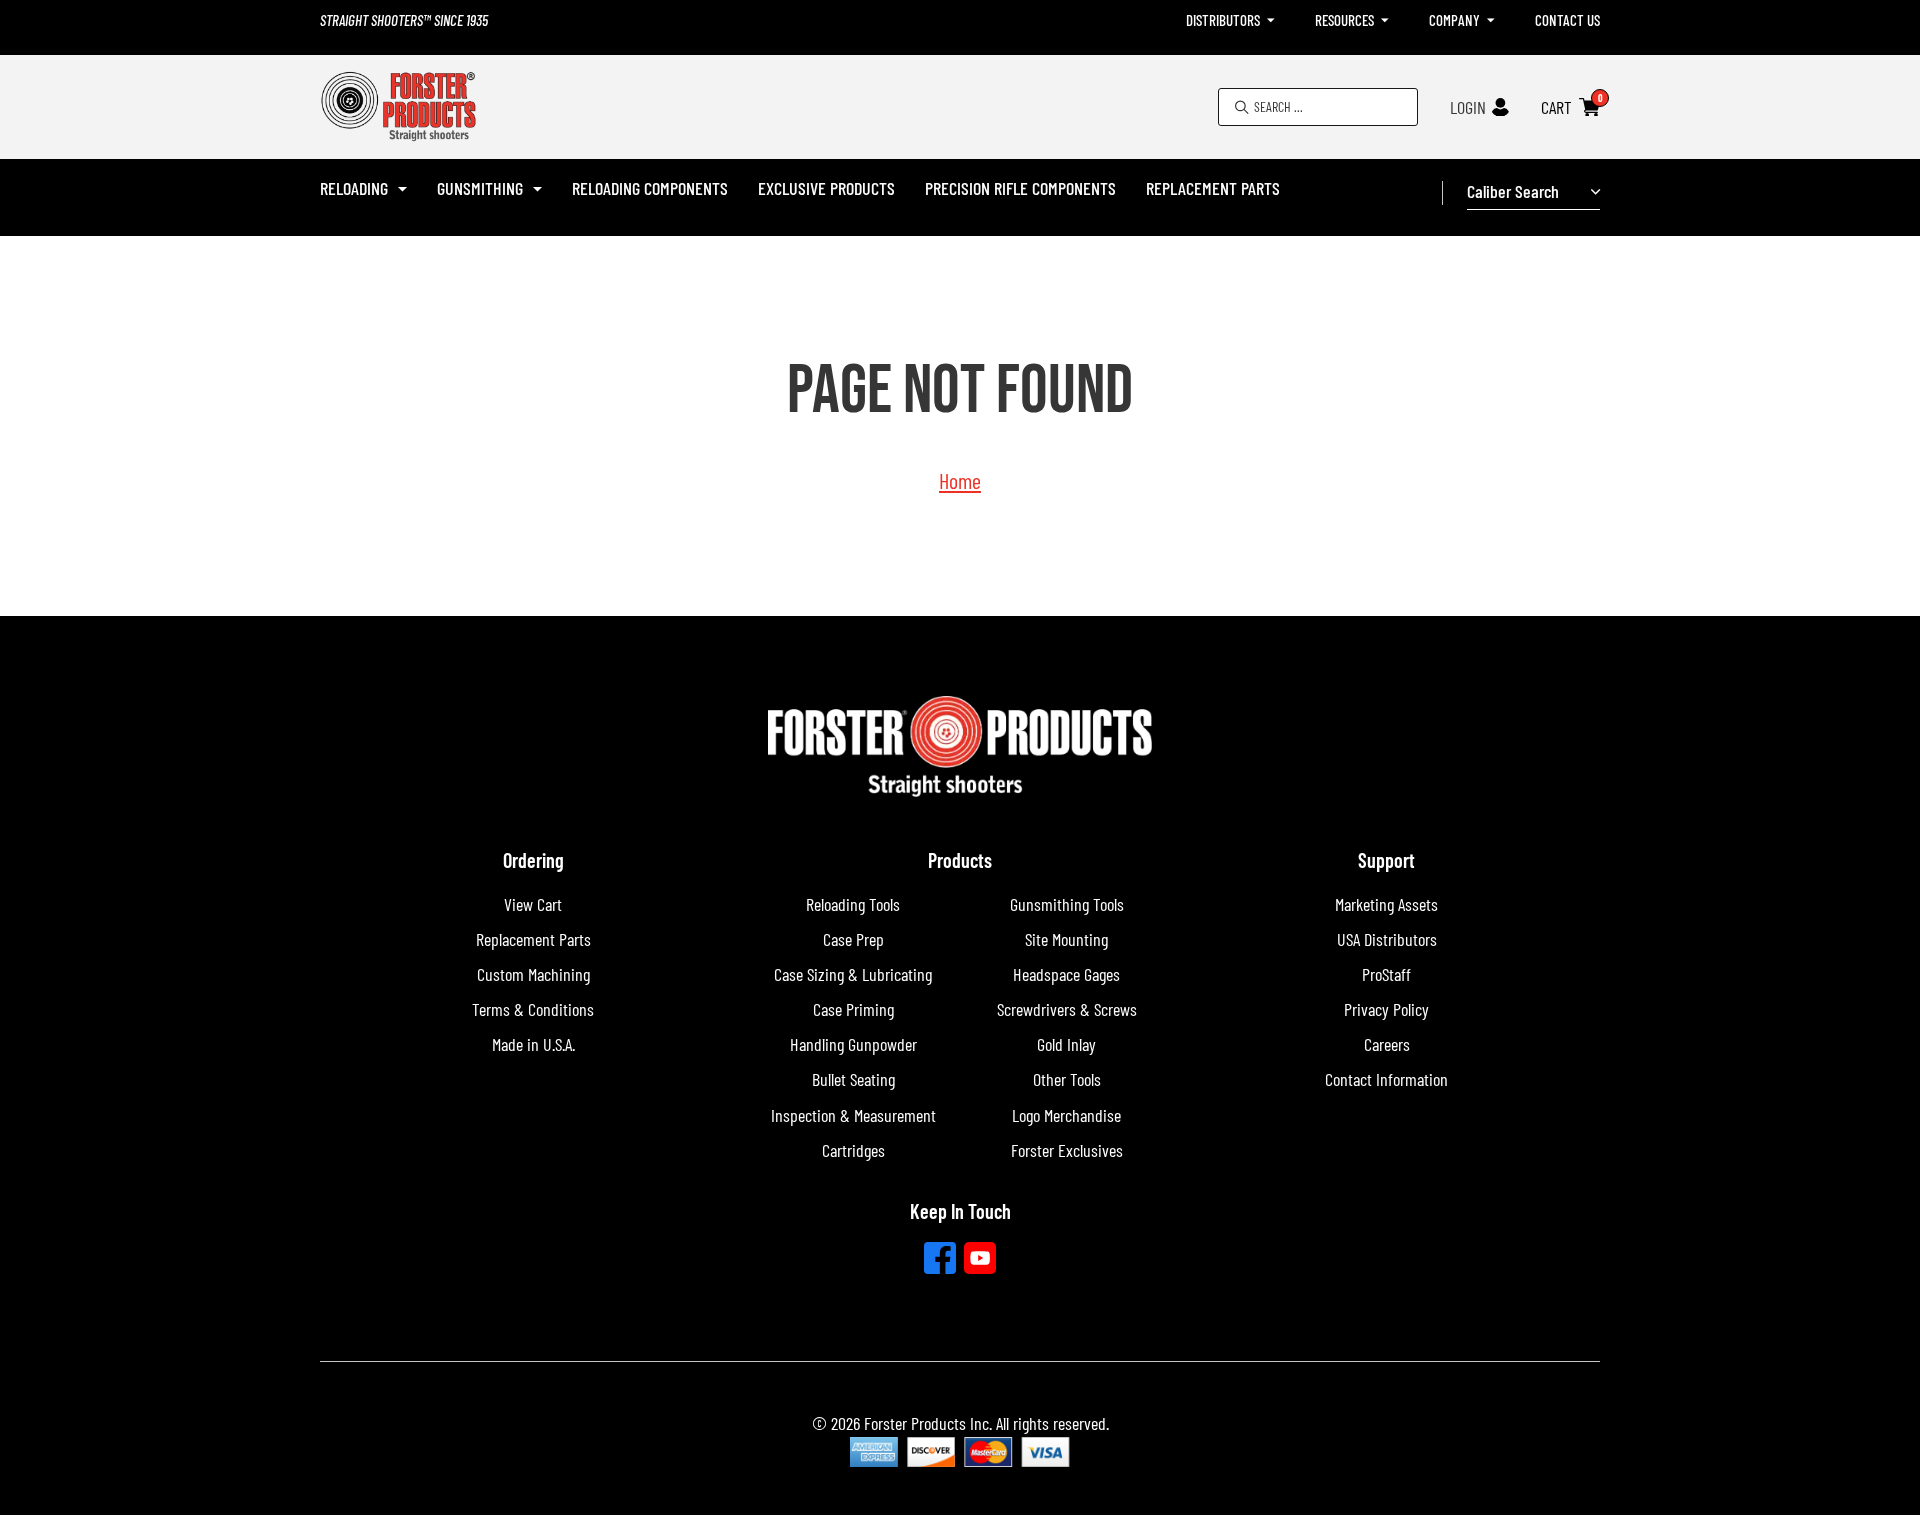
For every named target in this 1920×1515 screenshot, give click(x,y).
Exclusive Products (826, 188)
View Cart (533, 904)
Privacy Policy (1386, 1009)
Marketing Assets (1386, 904)
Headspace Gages (1066, 974)
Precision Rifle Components (1020, 188)
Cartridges (853, 1150)
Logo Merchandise (1066, 1115)
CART (1556, 107)
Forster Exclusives (1067, 1150)
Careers (1387, 1044)
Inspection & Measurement (853, 1115)
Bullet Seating (853, 1079)
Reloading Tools (853, 904)
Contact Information (1386, 1079)
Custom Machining (533, 974)
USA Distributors (1387, 939)
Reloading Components (650, 188)
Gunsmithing (480, 188)
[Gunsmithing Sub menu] (537, 189)
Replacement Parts (1213, 188)
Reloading (354, 188)
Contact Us (1567, 20)
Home (960, 480)
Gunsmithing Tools (1067, 904)
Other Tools (1067, 1079)
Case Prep (853, 939)
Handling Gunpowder (853, 1044)
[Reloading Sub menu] (402, 189)
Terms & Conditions (533, 1009)
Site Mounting (1066, 939)
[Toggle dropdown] (1271, 20)
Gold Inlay (1066, 1044)
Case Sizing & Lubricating (853, 974)
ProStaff (1386, 974)
